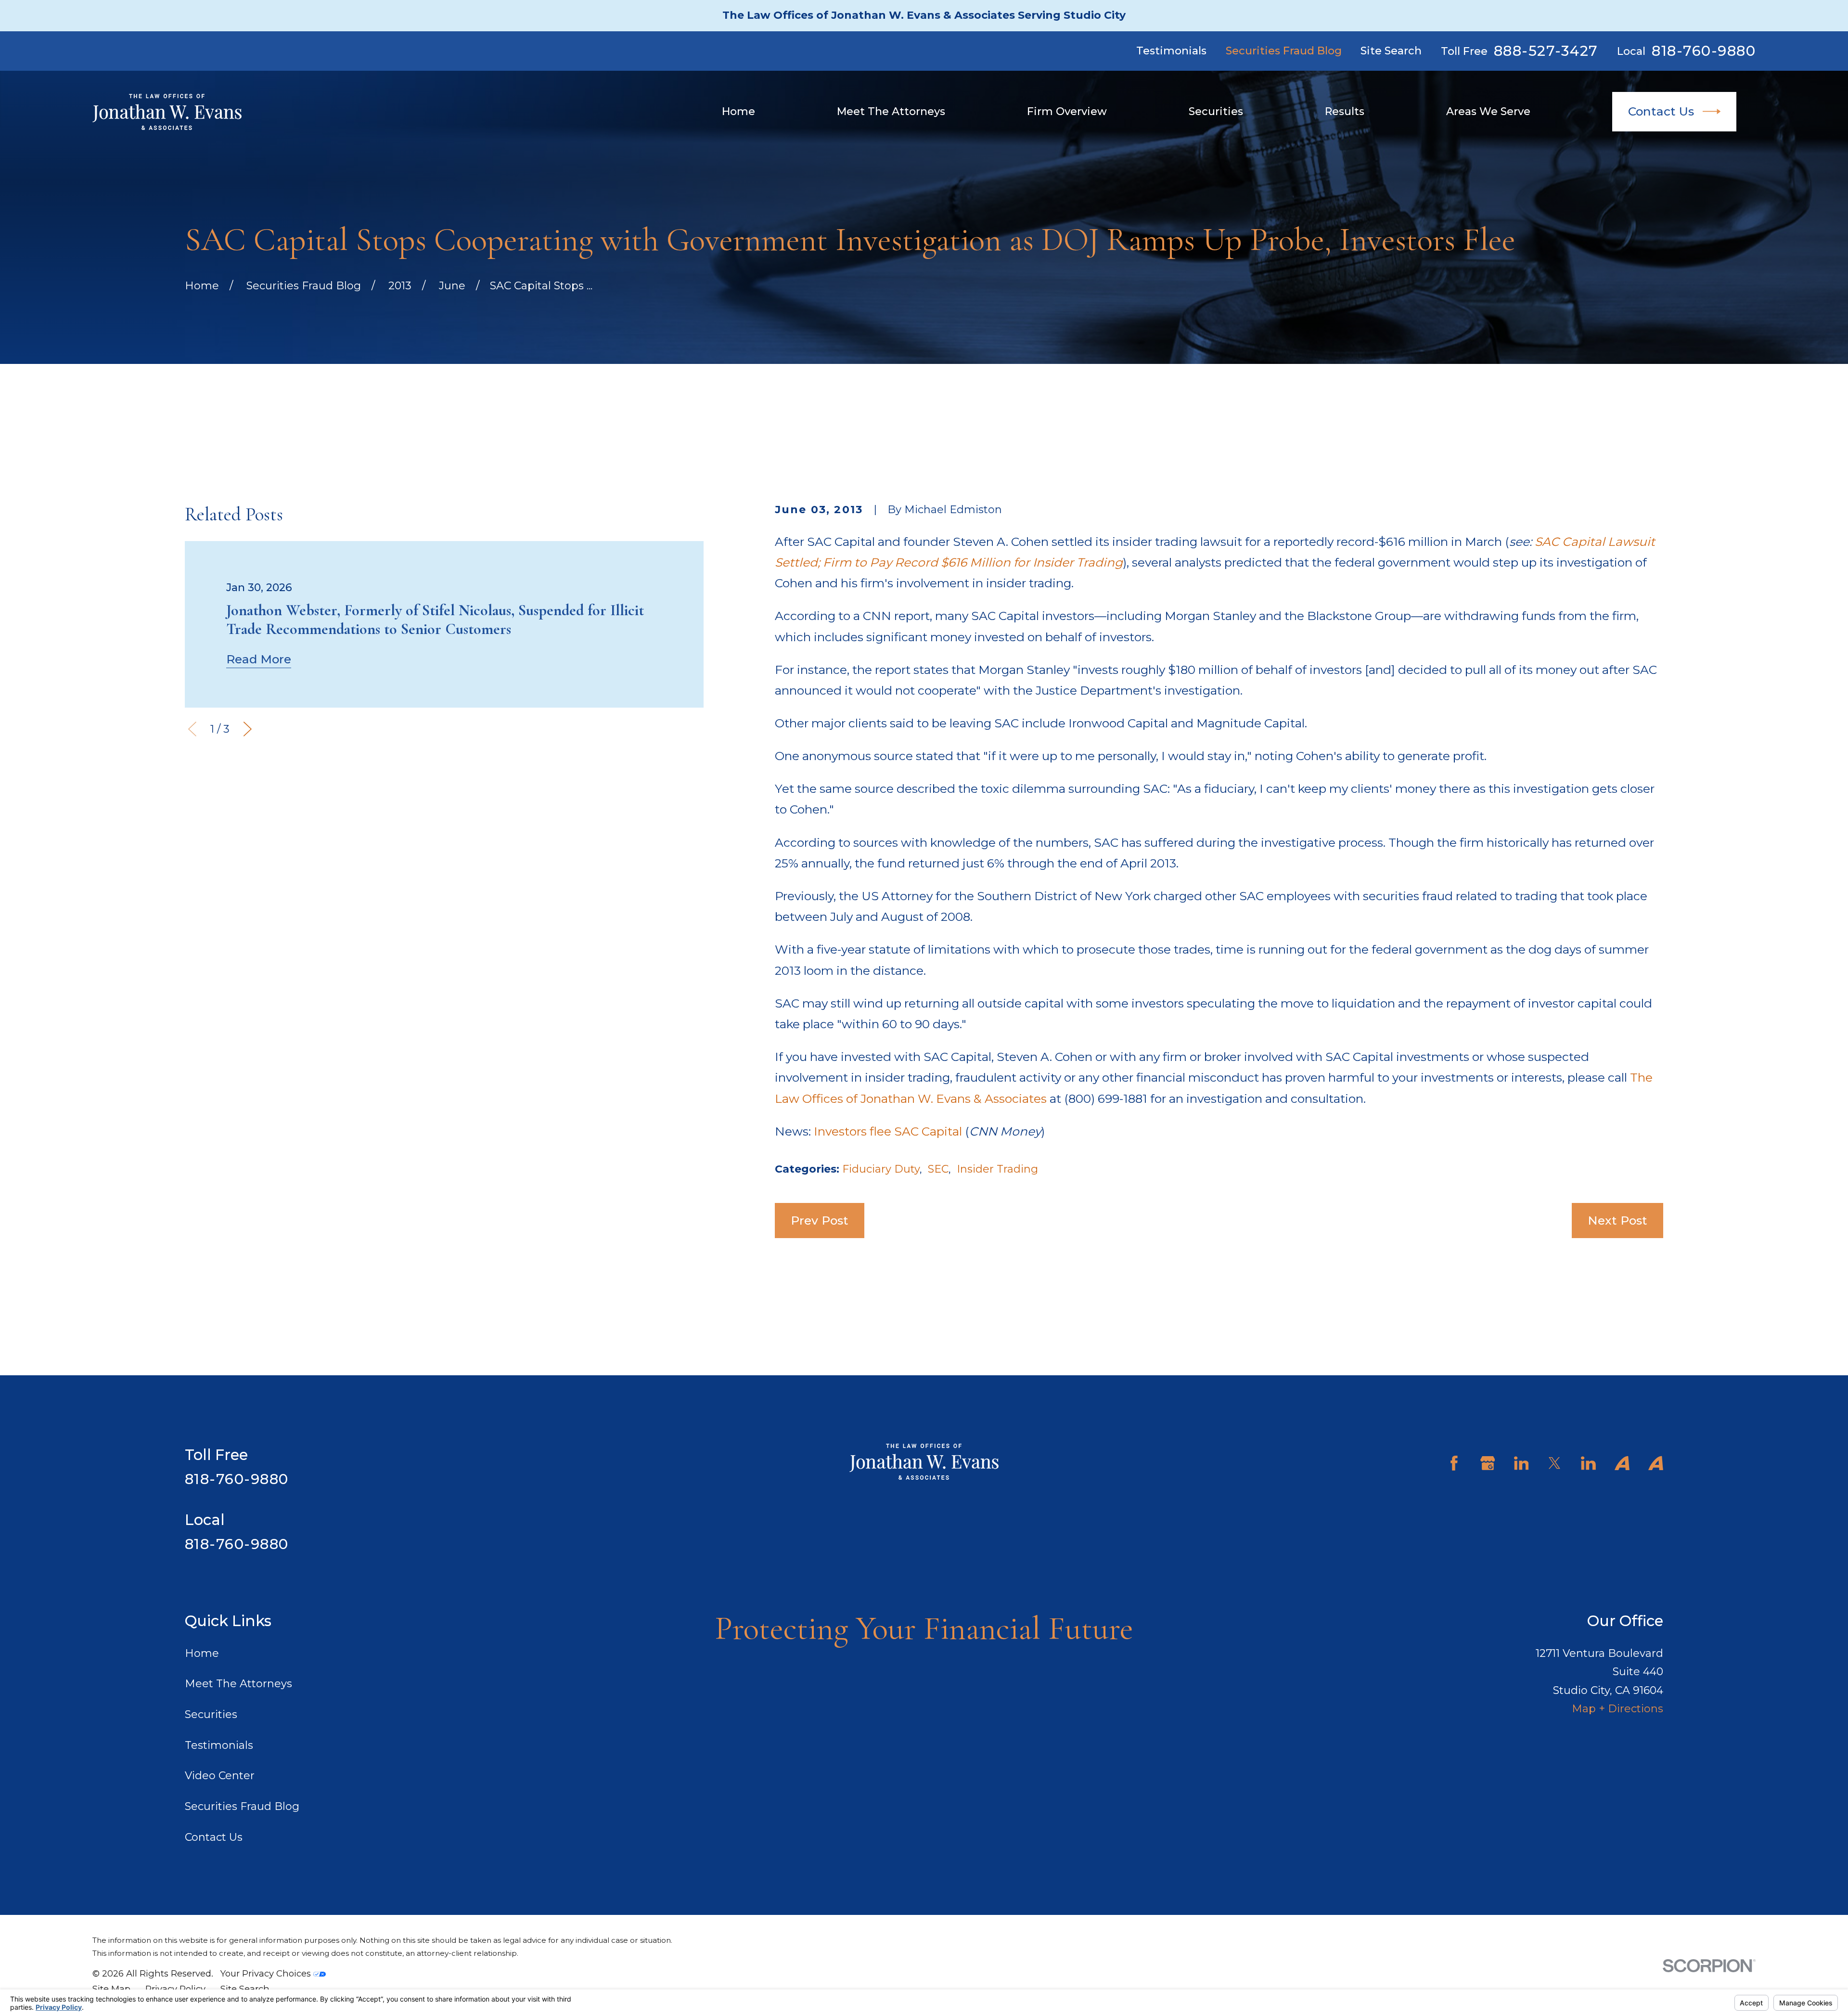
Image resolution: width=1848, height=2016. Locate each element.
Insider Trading (997, 1169)
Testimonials (1171, 51)
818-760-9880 (1704, 51)
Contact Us (1661, 111)
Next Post (1617, 1220)
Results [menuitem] (1345, 111)
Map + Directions (1617, 1709)
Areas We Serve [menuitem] (1488, 111)
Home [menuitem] (738, 111)
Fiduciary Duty (881, 1169)
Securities (211, 1714)
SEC (938, 1169)
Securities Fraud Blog (1284, 51)
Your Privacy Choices (267, 1973)
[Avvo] (1622, 1463)
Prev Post (820, 1220)
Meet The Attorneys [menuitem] (891, 111)
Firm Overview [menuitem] (1067, 111)
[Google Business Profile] (1488, 1463)
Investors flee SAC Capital (888, 1131)
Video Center (220, 1776)
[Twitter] (1555, 1463)
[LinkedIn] (1521, 1463)
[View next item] (248, 729)
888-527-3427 (1546, 51)
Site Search (1391, 51)
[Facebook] (1454, 1463)
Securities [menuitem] (1216, 111)
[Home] (167, 112)
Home (202, 1653)
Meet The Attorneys (238, 1684)
